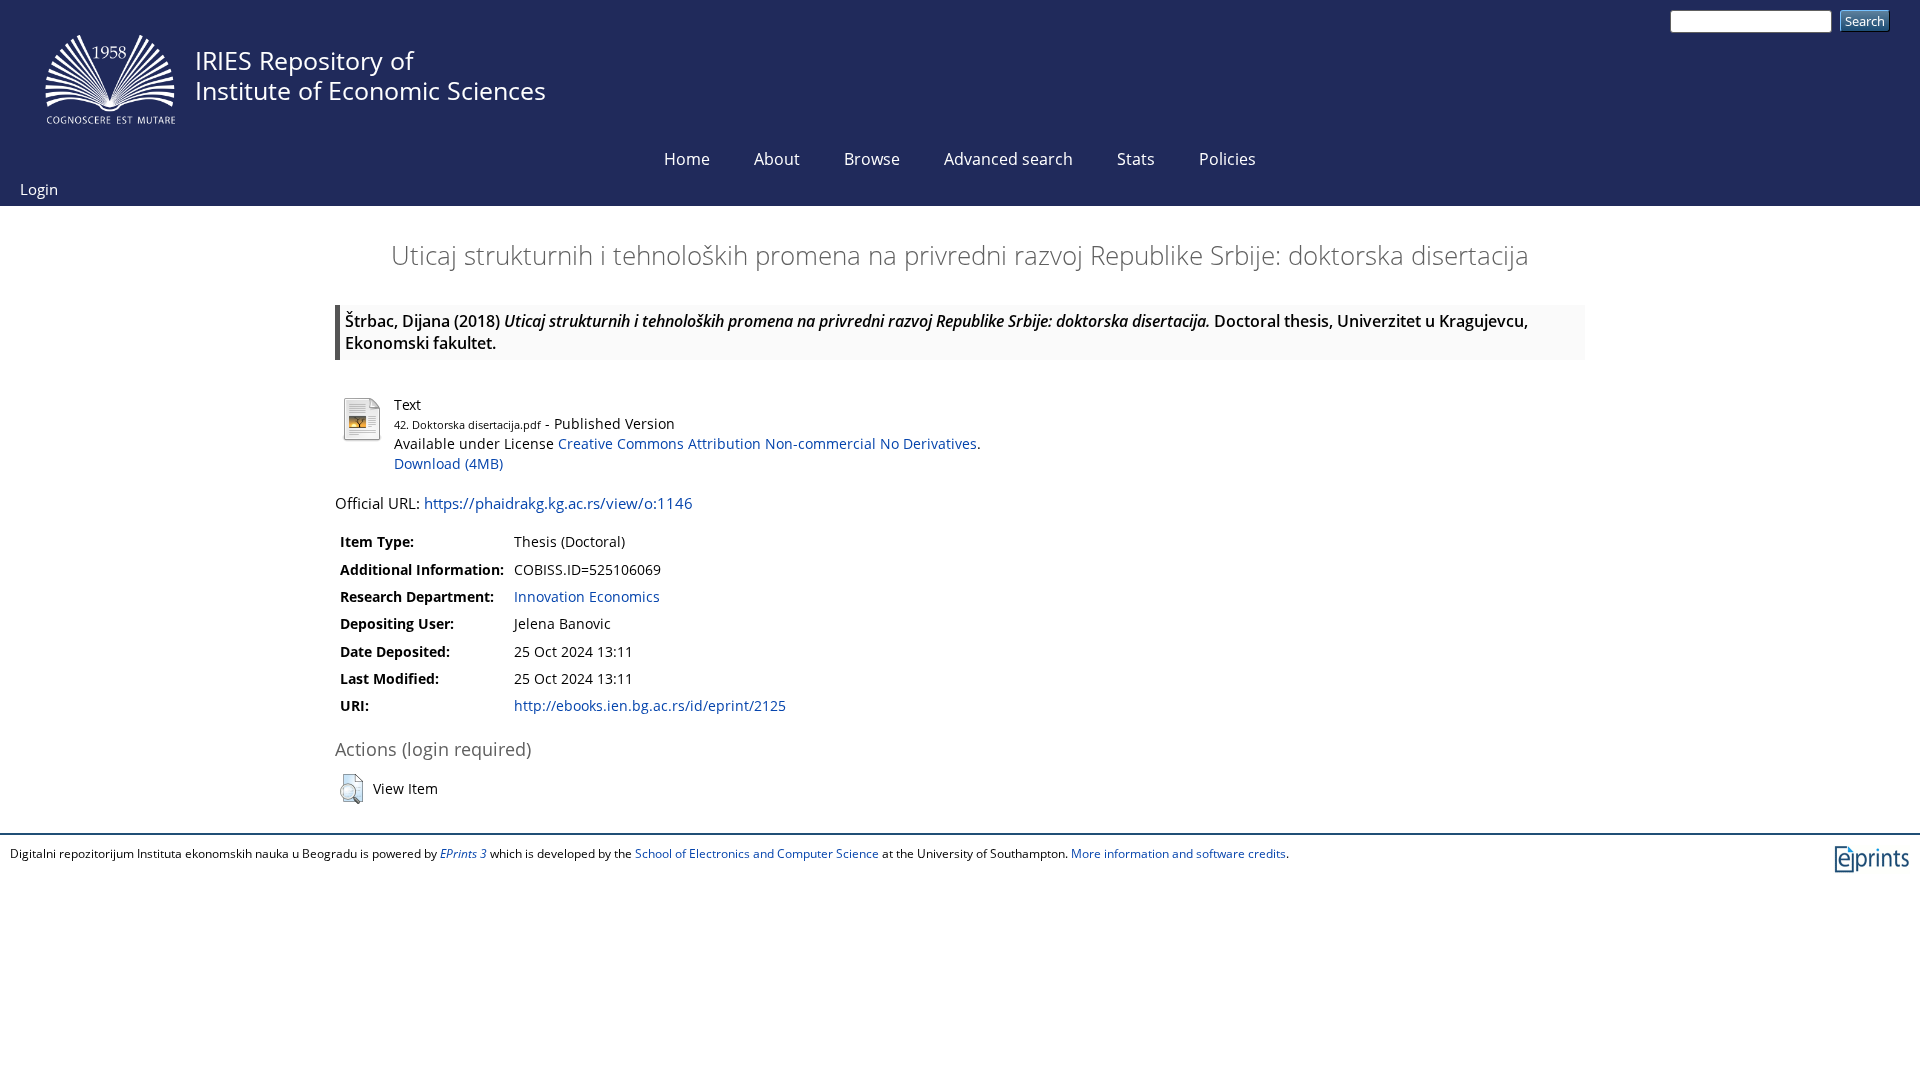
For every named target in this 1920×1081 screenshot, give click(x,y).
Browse (872, 159)
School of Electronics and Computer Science (757, 853)
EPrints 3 (463, 853)
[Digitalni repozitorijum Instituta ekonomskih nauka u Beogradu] (110, 74)
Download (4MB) (448, 464)
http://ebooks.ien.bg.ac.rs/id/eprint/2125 (650, 706)
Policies (1227, 159)
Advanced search (1008, 159)
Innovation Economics (587, 597)
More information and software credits (1178, 853)
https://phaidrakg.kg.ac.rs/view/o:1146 (558, 503)
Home (687, 159)
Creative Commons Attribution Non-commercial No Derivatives (767, 444)
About (777, 159)
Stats (1136, 159)
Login (39, 189)
